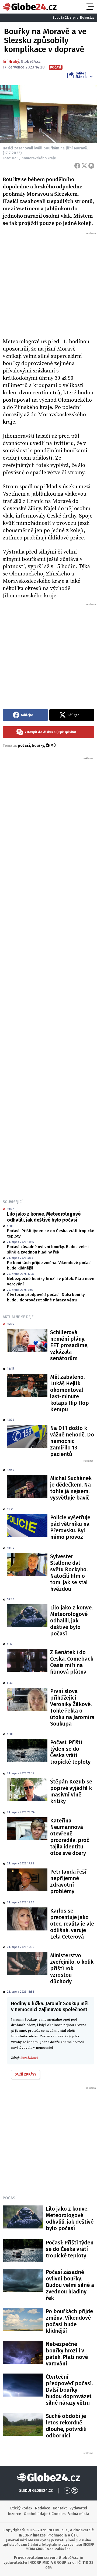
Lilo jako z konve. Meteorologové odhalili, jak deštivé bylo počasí (44, 1217)
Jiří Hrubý (11, 62)
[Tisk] (91, 166)
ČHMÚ (51, 746)
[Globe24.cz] (30, 7)
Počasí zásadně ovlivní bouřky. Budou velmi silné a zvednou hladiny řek (48, 1249)
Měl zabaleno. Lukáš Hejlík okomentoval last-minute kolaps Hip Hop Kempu (70, 1393)
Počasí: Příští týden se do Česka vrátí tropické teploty (51, 1233)
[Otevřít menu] (90, 7)
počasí (24, 746)
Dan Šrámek (29, 2058)
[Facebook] (77, 166)
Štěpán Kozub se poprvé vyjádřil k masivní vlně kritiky (71, 1791)
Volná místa (79, 2514)
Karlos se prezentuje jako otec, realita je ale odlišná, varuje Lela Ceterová (72, 1924)
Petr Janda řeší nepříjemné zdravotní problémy (68, 1881)
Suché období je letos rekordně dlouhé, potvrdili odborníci (66, 2426)
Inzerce (15, 2514)
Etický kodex (21, 2508)
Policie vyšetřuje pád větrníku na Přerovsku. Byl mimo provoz (70, 1527)
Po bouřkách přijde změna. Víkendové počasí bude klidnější (49, 1265)
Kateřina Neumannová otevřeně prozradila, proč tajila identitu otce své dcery (70, 1837)
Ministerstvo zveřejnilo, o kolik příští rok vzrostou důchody (72, 1968)
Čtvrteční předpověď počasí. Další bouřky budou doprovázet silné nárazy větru (46, 1297)
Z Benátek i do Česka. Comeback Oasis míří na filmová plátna (72, 1662)
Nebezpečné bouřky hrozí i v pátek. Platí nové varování (51, 1281)
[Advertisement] (48, 284)
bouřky (38, 746)
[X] (84, 166)
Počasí (10, 2198)
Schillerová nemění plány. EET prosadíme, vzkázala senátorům (69, 1345)
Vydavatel (78, 2508)
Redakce (43, 2508)
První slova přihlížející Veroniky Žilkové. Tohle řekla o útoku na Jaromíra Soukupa (72, 1707)
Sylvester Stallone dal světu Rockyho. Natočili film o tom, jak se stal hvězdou (69, 1573)
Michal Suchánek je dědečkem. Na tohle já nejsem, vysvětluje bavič (71, 1488)
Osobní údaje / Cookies (45, 2514)
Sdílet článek (81, 75)
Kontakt (60, 2508)
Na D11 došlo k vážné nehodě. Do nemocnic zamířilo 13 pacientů (72, 1441)
